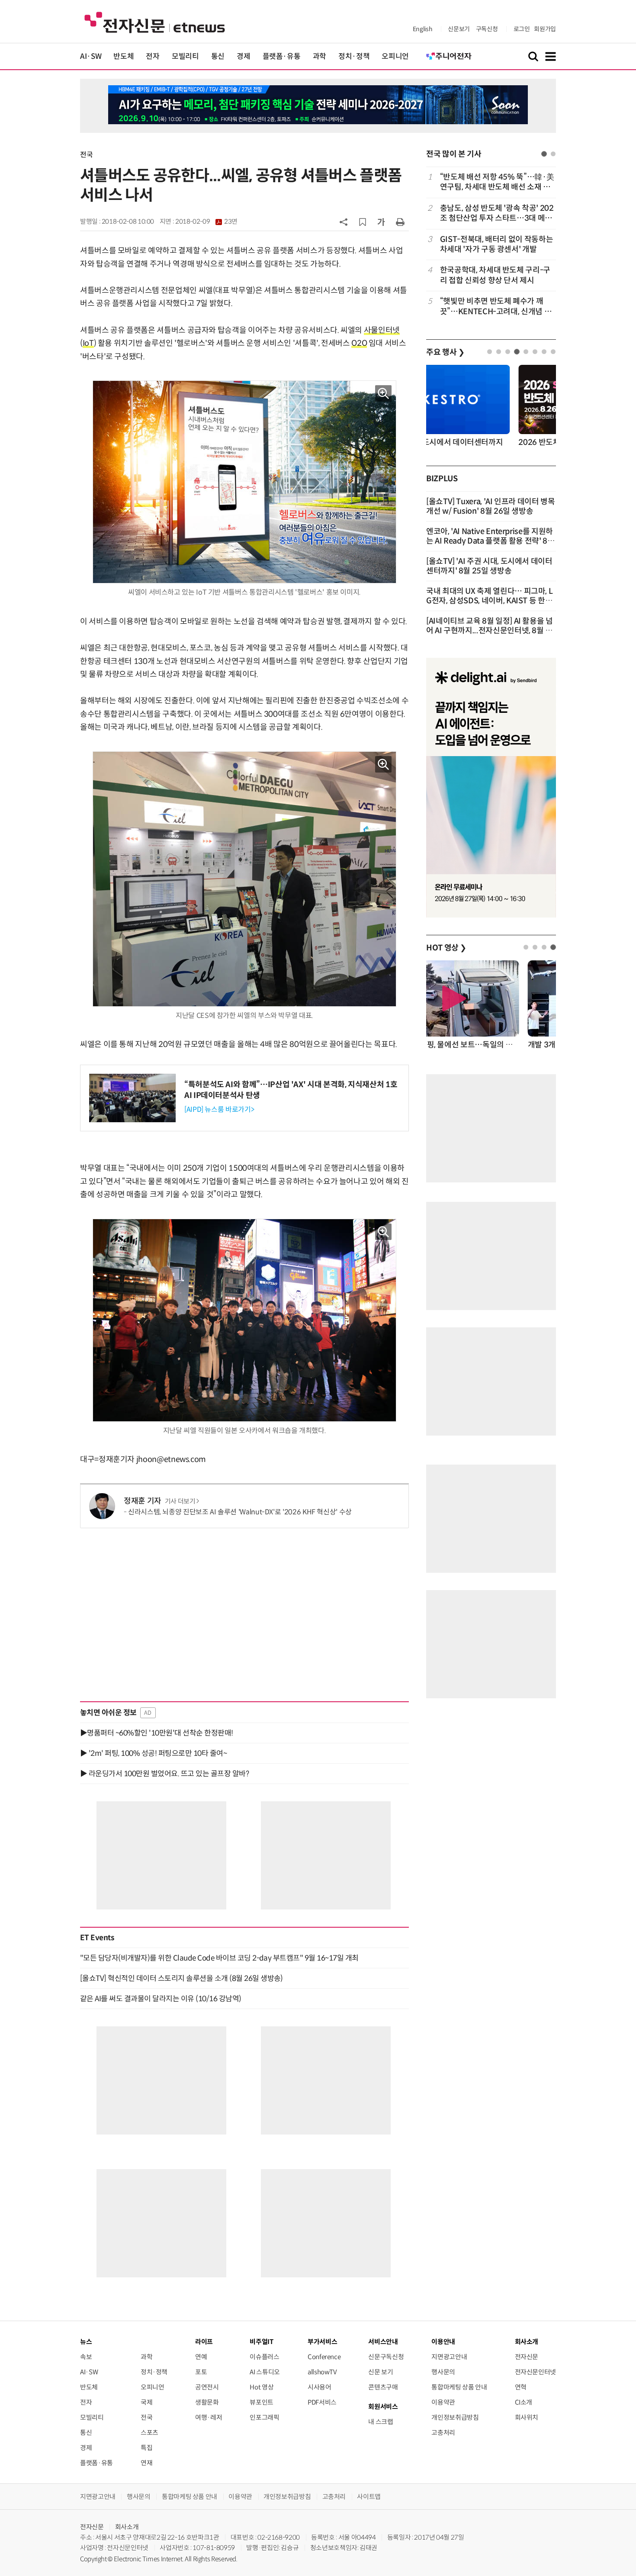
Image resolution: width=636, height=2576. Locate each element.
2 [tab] (553, 154)
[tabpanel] (491, 244)
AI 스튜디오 (265, 2372)
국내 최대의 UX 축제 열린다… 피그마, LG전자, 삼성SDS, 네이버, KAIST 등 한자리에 (489, 601)
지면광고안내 (449, 2357)
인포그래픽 (264, 2417)
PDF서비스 (322, 2402)
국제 (146, 2402)
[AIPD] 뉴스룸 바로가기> (219, 1109)
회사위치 (527, 2417)
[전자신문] (155, 22)
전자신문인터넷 (535, 2372)
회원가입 (545, 29)
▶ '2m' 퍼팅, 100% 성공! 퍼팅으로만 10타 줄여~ (153, 1753)
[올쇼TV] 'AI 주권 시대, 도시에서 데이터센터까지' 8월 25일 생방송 (489, 566)
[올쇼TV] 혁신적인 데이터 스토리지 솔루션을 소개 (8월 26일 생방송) (181, 1978)
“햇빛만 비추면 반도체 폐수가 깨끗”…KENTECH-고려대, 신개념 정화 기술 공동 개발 (496, 307)
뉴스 (86, 2342)
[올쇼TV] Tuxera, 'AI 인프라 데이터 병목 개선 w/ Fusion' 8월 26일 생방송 (491, 506)
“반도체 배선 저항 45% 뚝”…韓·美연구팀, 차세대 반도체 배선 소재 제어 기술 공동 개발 (497, 182)
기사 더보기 (180, 1501)
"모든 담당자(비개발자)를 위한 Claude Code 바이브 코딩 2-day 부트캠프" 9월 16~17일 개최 (219, 1958)
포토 (201, 2372)
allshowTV (322, 2372)
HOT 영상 (446, 948)
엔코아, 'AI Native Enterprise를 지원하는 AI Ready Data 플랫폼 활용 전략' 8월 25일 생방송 (490, 541)
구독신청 (487, 29)
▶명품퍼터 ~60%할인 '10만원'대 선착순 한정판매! (157, 1733)
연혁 (521, 2387)
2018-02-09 (206, 222)
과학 (320, 56)
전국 (86, 155)
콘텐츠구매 (383, 2387)
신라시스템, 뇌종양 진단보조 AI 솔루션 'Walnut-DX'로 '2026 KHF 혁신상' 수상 (240, 1512)
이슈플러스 (264, 2357)
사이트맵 (369, 2497)
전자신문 (527, 2357)
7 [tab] (544, 352)
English (422, 29)
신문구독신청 (386, 2357)
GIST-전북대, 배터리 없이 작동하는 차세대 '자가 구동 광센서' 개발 (496, 244)
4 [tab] (517, 352)
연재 (146, 2463)
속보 (86, 2357)
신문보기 (459, 29)
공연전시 (207, 2387)
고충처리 (443, 2433)
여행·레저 (209, 2417)
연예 (201, 2357)
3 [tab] (508, 352)
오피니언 (395, 56)
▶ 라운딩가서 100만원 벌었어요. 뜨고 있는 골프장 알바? (164, 1774)
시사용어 (320, 2387)
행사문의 (443, 2372)
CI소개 (524, 2402)
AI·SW (91, 56)
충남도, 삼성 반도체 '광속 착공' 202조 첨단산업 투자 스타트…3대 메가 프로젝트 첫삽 (497, 214)
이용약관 (443, 2402)
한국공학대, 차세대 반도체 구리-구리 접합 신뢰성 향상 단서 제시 (495, 275)
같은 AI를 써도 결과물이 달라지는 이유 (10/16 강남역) (161, 1999)
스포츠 (149, 2433)
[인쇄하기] (400, 222)
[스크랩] (363, 222)
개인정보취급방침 (455, 2417)
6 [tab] (535, 352)
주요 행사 (445, 352)
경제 (243, 56)
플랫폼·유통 (282, 56)
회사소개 (127, 2527)
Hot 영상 (262, 2387)
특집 (146, 2448)
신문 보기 (381, 2372)
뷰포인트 (262, 2402)
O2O (359, 343)
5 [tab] (526, 352)
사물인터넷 (382, 330)
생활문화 (207, 2402)
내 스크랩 (381, 2422)
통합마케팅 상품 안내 (459, 2387)
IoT (88, 343)
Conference (324, 2357)
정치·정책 (354, 56)
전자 (153, 56)
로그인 (522, 29)
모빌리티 (185, 56)
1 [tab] (544, 154)
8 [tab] (553, 352)
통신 (218, 56)
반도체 (124, 56)
